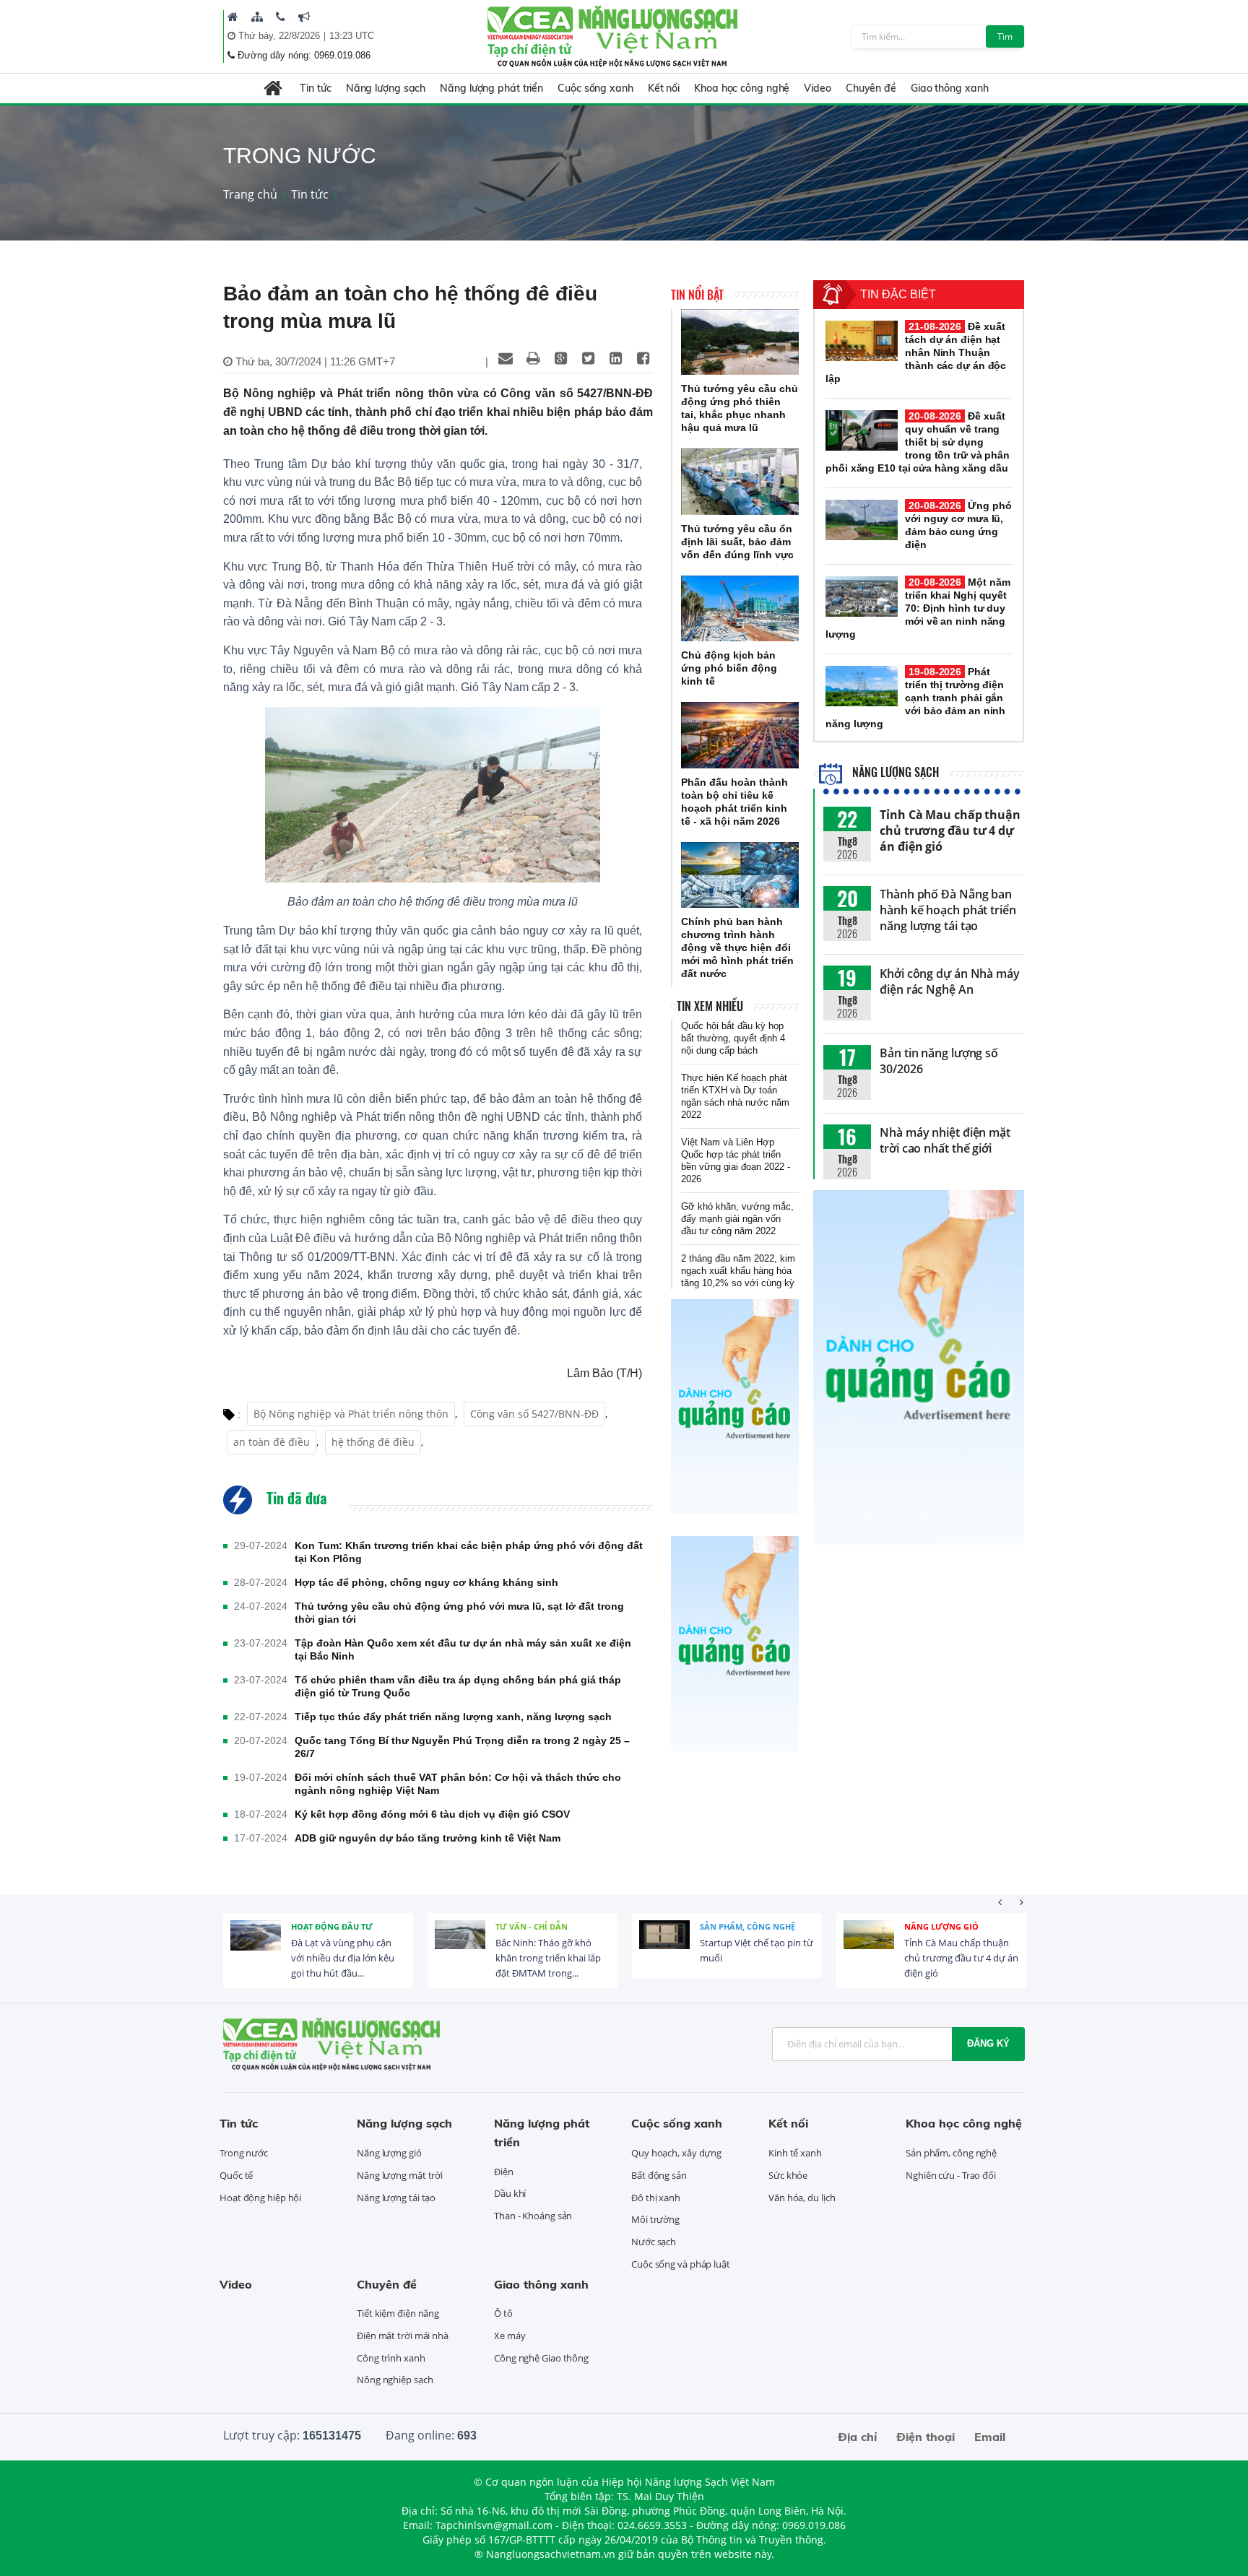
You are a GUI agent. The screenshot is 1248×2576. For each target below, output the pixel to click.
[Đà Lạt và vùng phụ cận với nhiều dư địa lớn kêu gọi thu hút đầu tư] (256, 1946)
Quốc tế (236, 2175)
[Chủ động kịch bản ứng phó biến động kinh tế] (740, 609)
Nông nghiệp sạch (395, 2380)
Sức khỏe (788, 2175)
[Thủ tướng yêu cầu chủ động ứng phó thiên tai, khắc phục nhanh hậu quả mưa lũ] (740, 342)
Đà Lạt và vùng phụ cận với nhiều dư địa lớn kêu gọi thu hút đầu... (343, 1958)
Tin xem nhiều (710, 1006)
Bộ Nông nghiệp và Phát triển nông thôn (351, 1414)
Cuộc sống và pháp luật (681, 2264)
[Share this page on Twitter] (588, 358)
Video (818, 88)
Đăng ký (988, 2043)
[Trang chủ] (233, 17)
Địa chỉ (857, 2437)
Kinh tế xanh (795, 2153)
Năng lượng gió (941, 1926)
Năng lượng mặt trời (400, 2175)
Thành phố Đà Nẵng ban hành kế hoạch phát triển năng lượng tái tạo (948, 910)
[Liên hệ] (281, 17)
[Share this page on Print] (533, 358)
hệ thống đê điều (373, 1442)
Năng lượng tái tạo (396, 2198)
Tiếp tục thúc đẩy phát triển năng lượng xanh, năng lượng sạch (453, 1717)
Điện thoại (926, 2437)
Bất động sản (659, 2175)
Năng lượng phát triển (491, 88)
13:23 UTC (352, 36)
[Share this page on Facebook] (643, 358)
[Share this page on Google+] (560, 358)
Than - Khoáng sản (533, 2216)
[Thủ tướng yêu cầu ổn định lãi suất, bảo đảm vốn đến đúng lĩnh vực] (740, 482)
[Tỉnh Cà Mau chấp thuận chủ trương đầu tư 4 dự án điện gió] (869, 1946)
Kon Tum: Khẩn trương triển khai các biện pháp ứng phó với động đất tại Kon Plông (469, 1552)
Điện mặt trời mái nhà (403, 2336)
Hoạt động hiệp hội (260, 2198)
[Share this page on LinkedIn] (615, 358)
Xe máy (510, 2336)
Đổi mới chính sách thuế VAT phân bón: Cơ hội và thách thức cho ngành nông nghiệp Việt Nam (458, 1784)
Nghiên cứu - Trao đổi (951, 2175)
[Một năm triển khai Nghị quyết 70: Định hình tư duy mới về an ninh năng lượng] (862, 597)
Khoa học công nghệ (742, 88)
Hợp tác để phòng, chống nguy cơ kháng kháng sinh (426, 1582)
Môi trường (655, 2219)
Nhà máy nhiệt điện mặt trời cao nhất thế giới (945, 1140)
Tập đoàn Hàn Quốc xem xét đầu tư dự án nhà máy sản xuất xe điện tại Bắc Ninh (463, 1649)
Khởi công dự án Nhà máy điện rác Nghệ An (950, 981)
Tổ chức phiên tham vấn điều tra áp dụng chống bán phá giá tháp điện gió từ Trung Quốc (458, 1686)
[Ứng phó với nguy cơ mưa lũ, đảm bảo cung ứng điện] (862, 520)
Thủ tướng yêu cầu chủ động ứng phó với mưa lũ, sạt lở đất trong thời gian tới (459, 1613)
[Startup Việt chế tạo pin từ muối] (664, 1946)
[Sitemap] (257, 17)
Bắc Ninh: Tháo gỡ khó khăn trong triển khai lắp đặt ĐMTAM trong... (548, 1958)
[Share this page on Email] (506, 358)
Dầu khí (510, 2193)
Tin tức (315, 88)
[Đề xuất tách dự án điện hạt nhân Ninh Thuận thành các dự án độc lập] (862, 341)
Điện (504, 2172)
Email (990, 2437)
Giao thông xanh (950, 88)
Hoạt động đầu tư (332, 1926)
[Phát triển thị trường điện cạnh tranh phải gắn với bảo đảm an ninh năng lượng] (862, 686)
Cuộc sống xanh (595, 88)
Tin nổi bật (697, 295)
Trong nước (244, 2153)
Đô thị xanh (656, 2198)
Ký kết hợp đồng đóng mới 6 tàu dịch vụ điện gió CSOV (432, 1814)
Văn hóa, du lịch (802, 2198)
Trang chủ (250, 194)
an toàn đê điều (272, 1442)
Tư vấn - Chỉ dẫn (532, 1926)
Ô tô (503, 2313)
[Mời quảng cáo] (304, 17)
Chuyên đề (871, 88)
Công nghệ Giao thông (541, 2358)
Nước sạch (654, 2242)
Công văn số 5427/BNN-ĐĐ (534, 1414)
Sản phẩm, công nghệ (747, 1926)
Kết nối (664, 88)
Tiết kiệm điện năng (398, 2313)
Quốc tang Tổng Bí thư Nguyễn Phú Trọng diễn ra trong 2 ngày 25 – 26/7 (462, 1747)
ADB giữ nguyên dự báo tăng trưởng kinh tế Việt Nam (428, 1838)
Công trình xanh (391, 2358)
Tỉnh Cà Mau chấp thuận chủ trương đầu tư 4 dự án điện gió (950, 831)
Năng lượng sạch (386, 88)
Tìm (1005, 36)
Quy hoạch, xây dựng (676, 2153)
